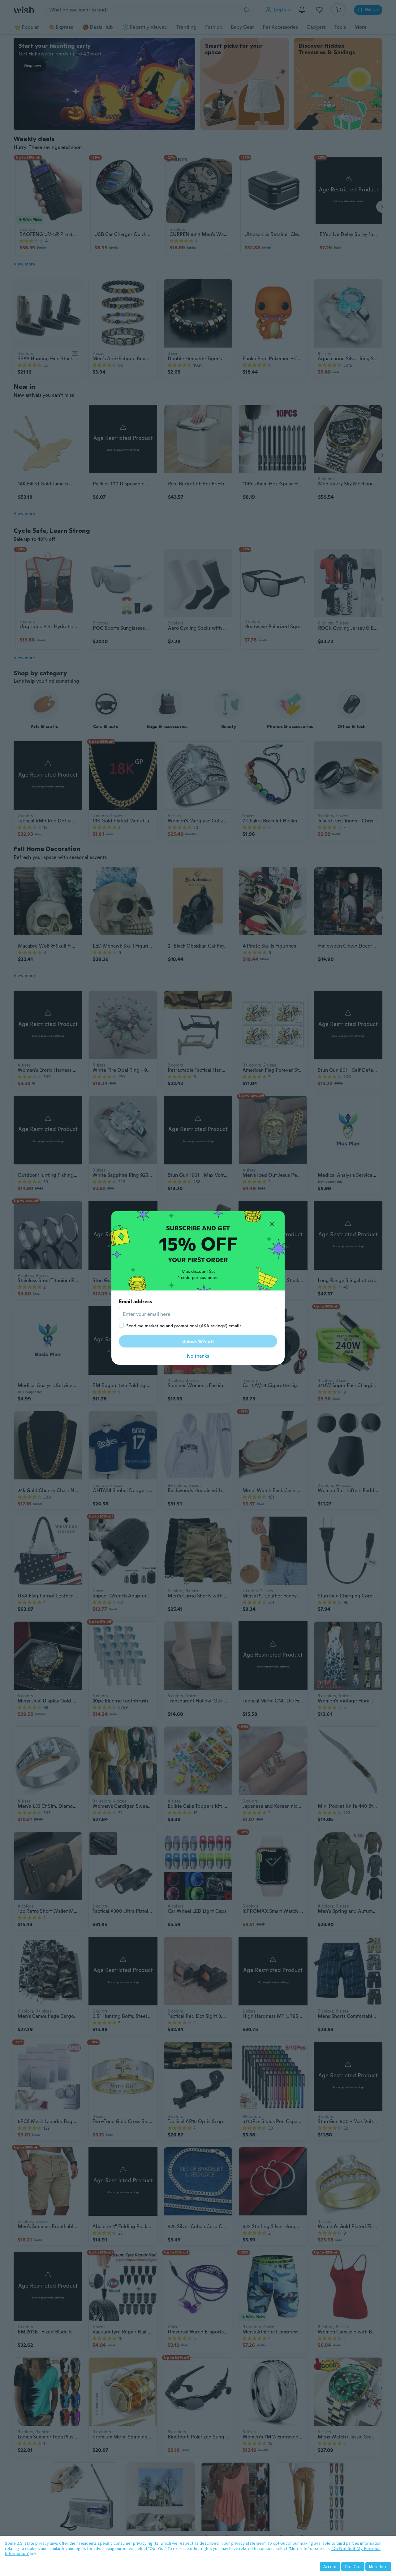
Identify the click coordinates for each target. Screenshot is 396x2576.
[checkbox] (121, 1325)
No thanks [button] (198, 1356)
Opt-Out (353, 2567)
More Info (378, 2567)
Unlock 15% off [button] (198, 1341)
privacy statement (248, 2543)
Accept (330, 2567)
